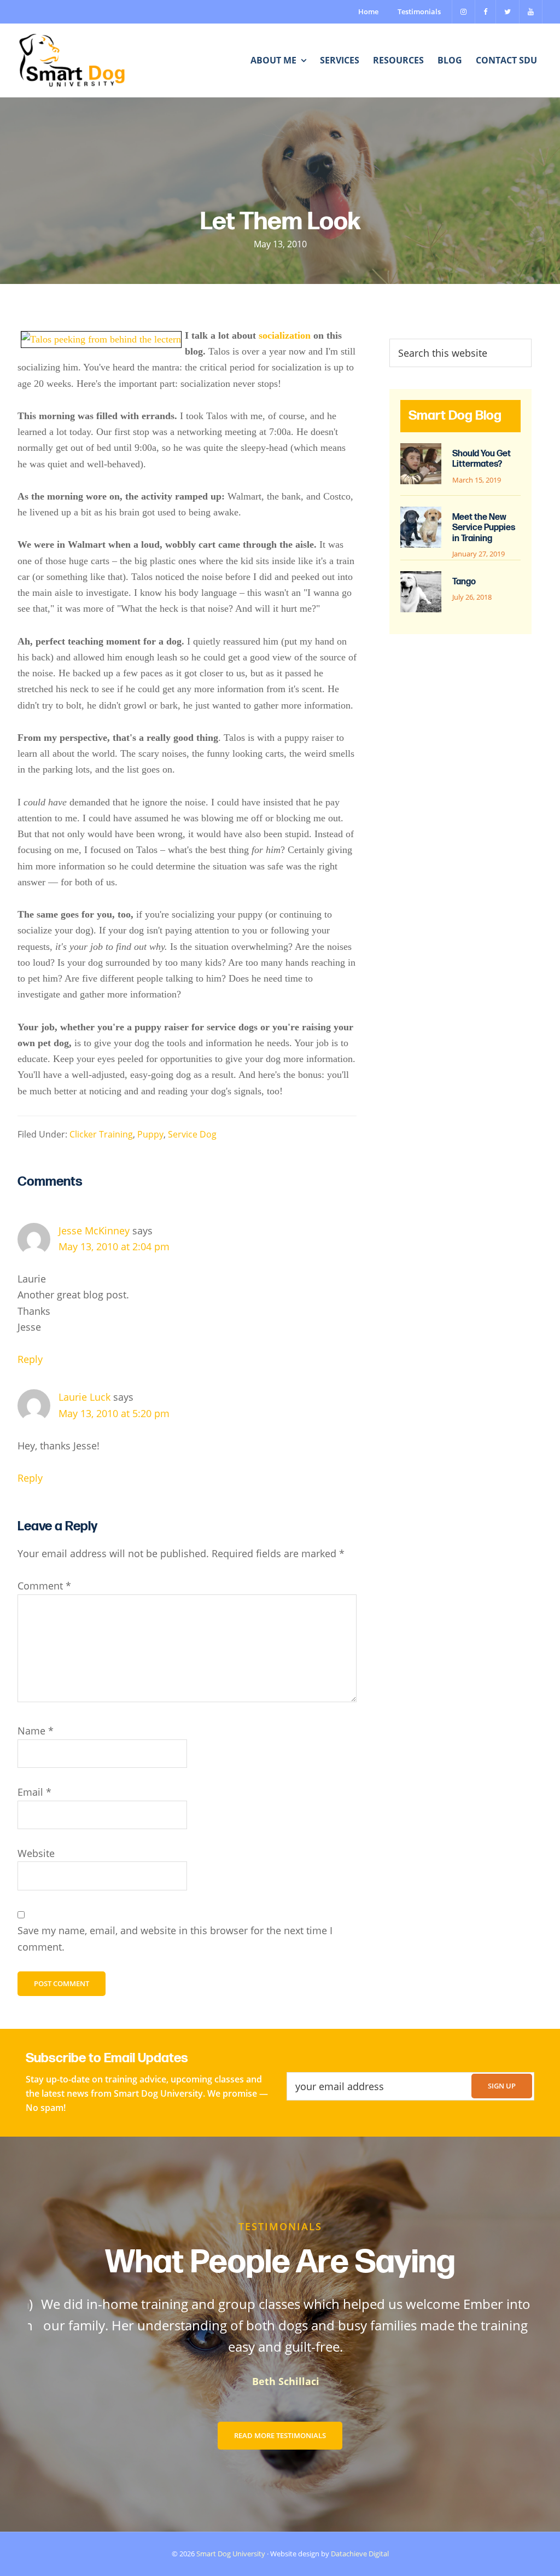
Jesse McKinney (94, 1231)
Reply (30, 1359)
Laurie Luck (84, 1397)
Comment (44, 1586)
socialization (285, 335)
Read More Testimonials (280, 2435)
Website (36, 1853)
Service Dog (192, 1134)
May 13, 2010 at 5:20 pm (114, 1413)
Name (36, 1731)
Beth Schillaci (280, 2381)
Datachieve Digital (360, 2554)
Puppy (150, 1134)
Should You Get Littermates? (482, 459)
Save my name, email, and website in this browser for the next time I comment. (175, 1938)
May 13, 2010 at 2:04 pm (114, 1246)
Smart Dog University (231, 2554)
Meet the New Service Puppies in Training (484, 528)
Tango (464, 582)
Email (34, 1792)
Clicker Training (101, 1134)
